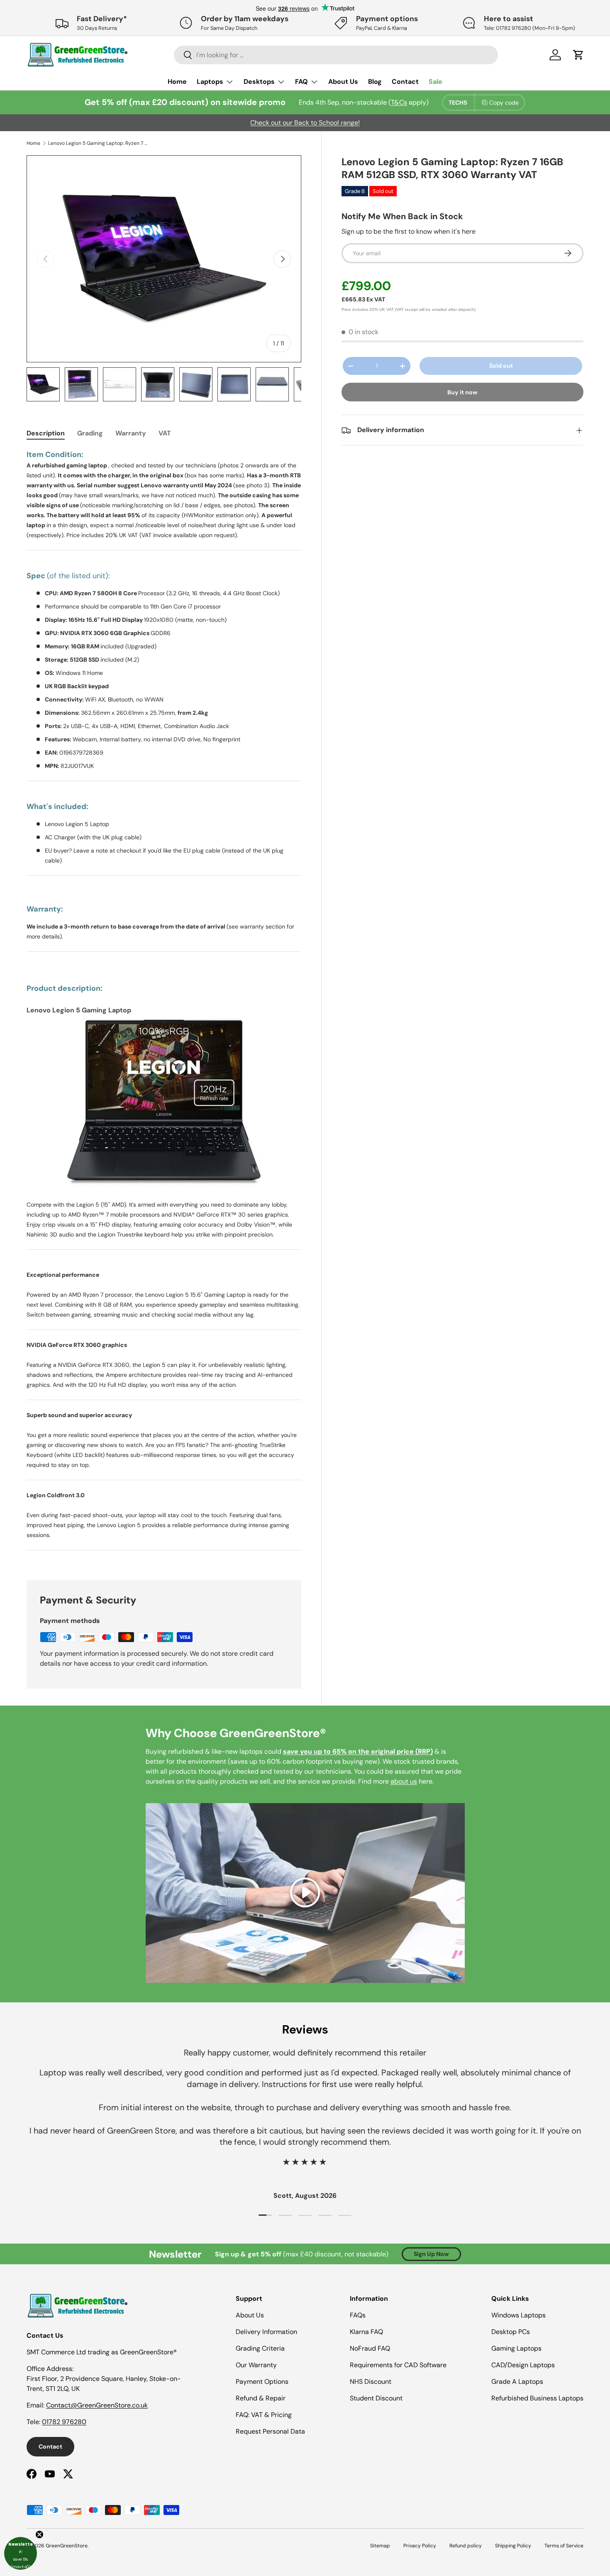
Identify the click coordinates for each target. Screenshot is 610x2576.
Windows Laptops (518, 2315)
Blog (375, 82)
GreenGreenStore (67, 2546)
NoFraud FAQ (370, 2348)
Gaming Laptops (516, 2348)
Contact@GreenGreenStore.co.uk (97, 2405)
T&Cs (399, 102)
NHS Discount (371, 2382)
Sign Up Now (431, 2254)
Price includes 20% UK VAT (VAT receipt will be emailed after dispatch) (409, 309)
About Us (343, 82)
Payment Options (262, 2382)
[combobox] (336, 55)
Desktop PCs (511, 2332)
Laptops (210, 82)
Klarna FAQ (366, 2332)
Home (177, 82)
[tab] (46, 433)
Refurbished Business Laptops (537, 2398)
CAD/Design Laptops (523, 2365)
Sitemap (380, 2546)
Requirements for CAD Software (398, 2365)
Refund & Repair (261, 2398)
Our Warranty (256, 2365)
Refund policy (466, 2546)
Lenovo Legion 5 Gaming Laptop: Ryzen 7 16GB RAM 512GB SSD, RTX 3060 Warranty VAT (98, 143)
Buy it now (462, 393)
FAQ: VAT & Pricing (264, 2415)
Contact (405, 82)
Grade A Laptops (517, 2382)
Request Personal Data (270, 2431)
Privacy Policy (420, 2546)
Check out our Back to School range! (305, 123)
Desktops (259, 82)
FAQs (358, 2315)
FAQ (301, 82)
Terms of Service (564, 2546)
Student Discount (376, 2398)
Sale (436, 82)
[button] (21, 2553)
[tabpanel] (164, 1005)
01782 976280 (64, 2422)
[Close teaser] (39, 2534)
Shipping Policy (513, 2546)
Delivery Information (266, 2332)
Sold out (501, 366)
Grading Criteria (260, 2348)
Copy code (504, 103)
